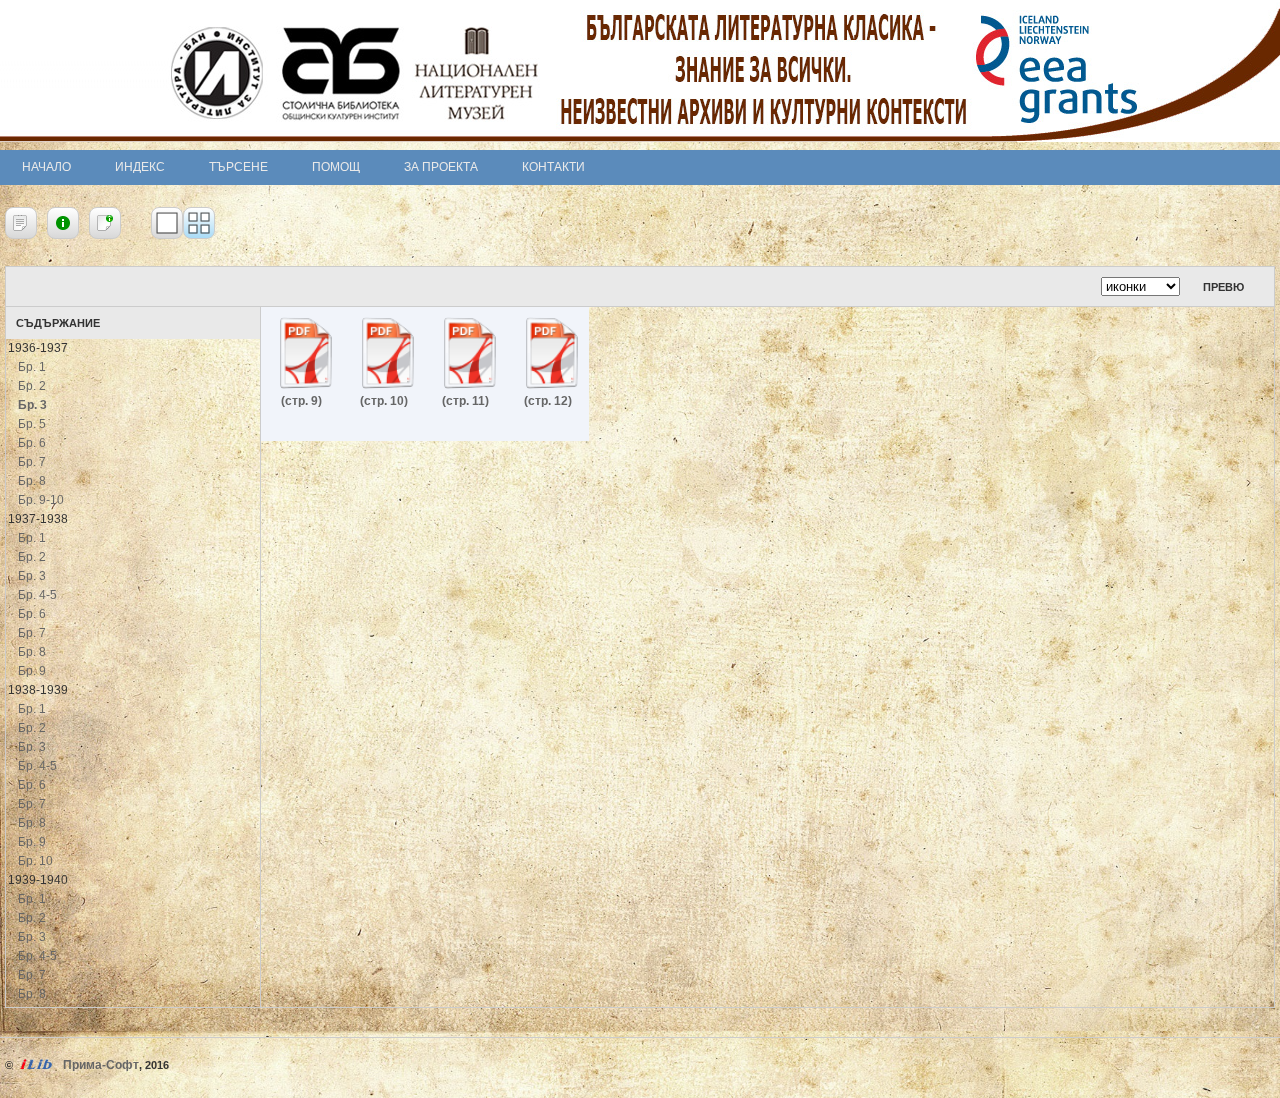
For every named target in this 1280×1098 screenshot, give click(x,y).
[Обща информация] (63, 223)
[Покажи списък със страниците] (199, 223)
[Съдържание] (21, 223)
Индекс (140, 167)
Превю (1223, 287)
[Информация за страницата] (105, 223)
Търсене (238, 167)
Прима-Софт (101, 1065)
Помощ (336, 167)
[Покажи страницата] (167, 223)
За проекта (441, 167)
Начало (46, 167)
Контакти (553, 167)
